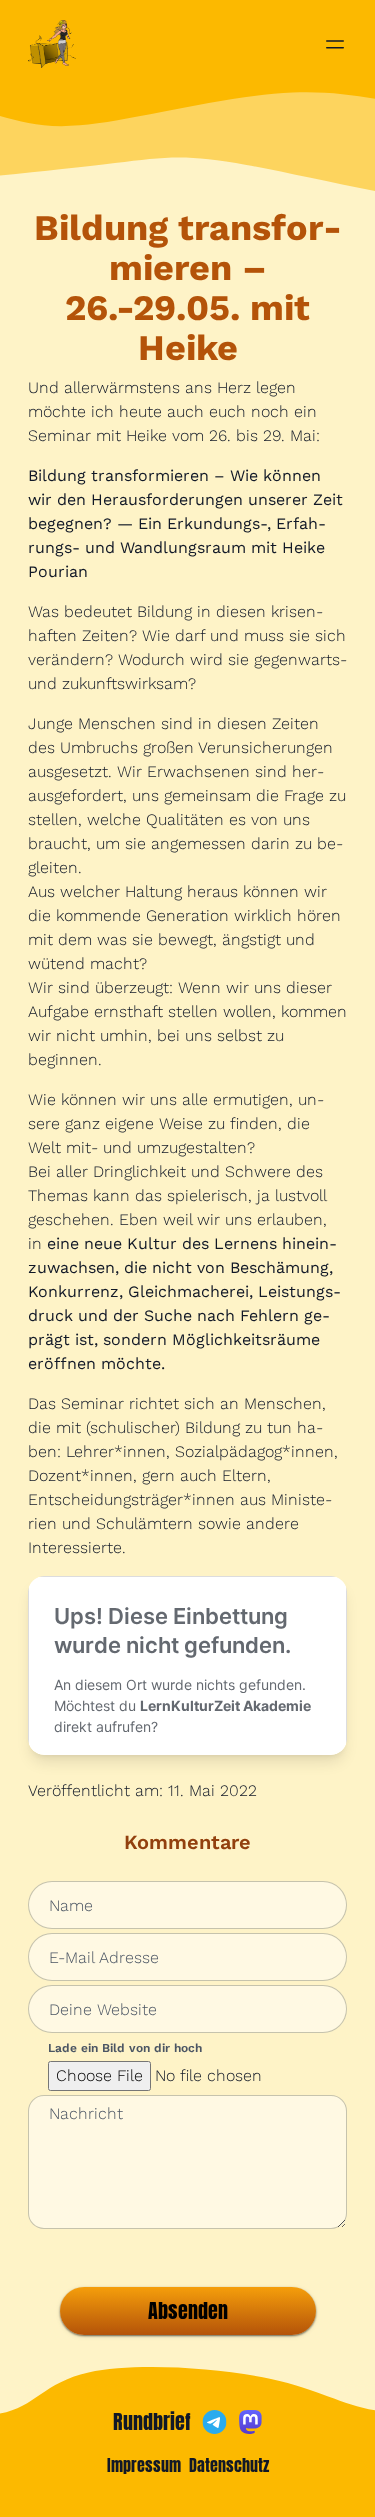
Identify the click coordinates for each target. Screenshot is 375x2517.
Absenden (188, 2310)
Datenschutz (229, 2465)
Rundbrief (152, 2422)
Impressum (144, 2465)
